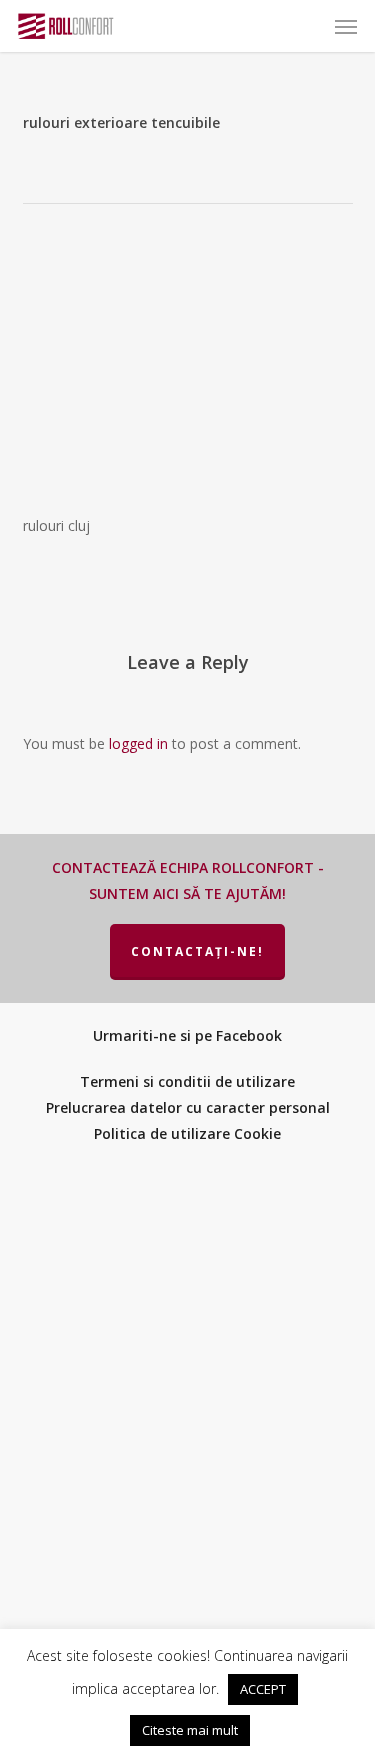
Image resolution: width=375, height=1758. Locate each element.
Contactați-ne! (197, 951)
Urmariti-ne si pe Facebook (187, 1035)
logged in (138, 743)
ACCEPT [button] (263, 1689)
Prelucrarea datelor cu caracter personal (188, 1107)
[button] (346, 26)
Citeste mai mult (190, 1730)
